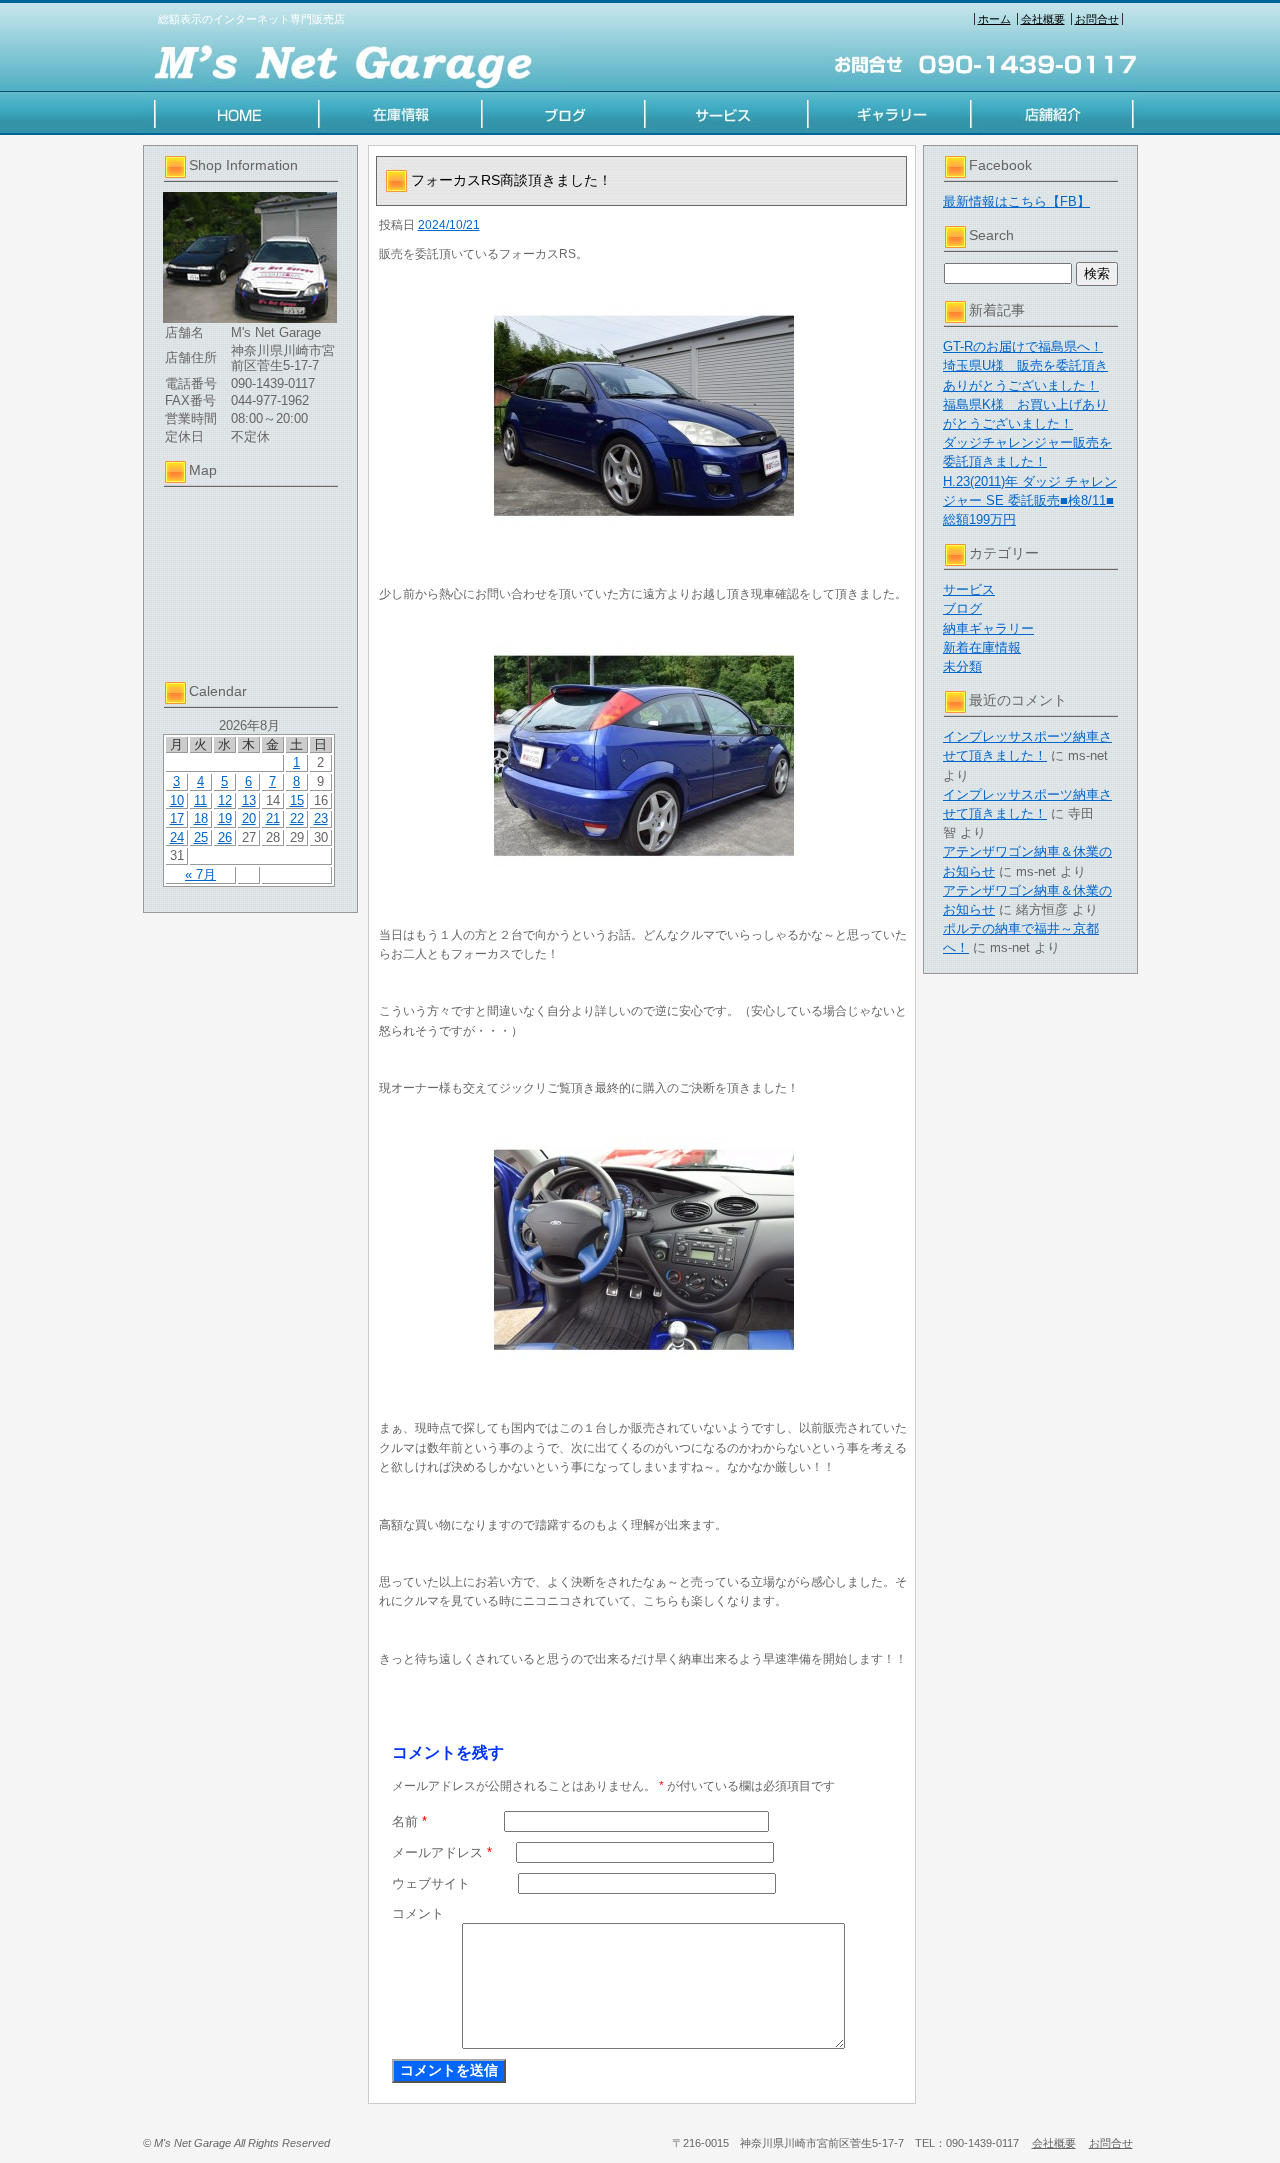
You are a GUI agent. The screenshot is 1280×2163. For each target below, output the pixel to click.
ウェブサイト (431, 1883)
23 (321, 818)
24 (177, 837)
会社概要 (1043, 19)
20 (249, 818)
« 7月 (200, 874)
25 (201, 837)
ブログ (962, 608)
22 (297, 818)
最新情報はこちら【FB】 (1016, 201)
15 (297, 800)
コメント (418, 1913)
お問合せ (1097, 19)
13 (249, 800)
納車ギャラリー (988, 628)
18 (201, 818)
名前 (409, 1821)
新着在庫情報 (982, 647)
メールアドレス (442, 1852)
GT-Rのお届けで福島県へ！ (1023, 346)
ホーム (994, 19)
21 (273, 818)
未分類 (962, 666)
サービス (969, 589)
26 (225, 837)
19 (225, 818)
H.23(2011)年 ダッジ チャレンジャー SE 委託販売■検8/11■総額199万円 (1030, 500)
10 (177, 800)
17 (177, 818)
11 (200, 800)
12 (225, 800)
